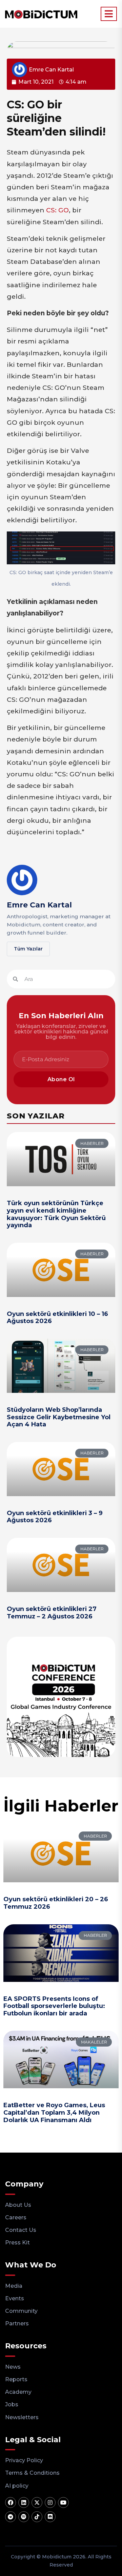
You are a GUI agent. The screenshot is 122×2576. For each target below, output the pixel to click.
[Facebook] (11, 2502)
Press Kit (17, 2243)
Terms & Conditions (32, 2473)
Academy (18, 2392)
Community (21, 2311)
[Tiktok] (37, 2517)
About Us (18, 2205)
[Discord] (50, 2517)
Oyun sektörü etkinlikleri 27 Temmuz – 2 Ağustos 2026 (52, 1613)
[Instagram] (50, 2502)
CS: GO (57, 210)
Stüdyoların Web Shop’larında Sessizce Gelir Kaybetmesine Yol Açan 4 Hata (59, 1417)
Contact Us (21, 2230)
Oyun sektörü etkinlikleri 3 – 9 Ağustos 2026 (55, 1517)
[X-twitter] (37, 2502)
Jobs (12, 2404)
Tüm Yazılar (28, 949)
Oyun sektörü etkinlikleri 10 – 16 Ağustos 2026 (57, 1318)
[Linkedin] (24, 2502)
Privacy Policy (24, 2460)
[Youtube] (63, 2502)
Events (15, 2298)
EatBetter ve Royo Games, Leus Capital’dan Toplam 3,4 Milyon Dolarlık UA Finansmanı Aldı (54, 2112)
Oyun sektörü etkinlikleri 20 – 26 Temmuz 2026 (56, 1903)
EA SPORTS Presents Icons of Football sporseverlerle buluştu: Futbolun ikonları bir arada (54, 2006)
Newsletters (22, 2417)
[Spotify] (24, 2517)
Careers (16, 2217)
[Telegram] (11, 2517)
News (13, 2367)
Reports (16, 2379)
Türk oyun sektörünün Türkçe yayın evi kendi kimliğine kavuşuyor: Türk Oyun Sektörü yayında (56, 1214)
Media (14, 2286)
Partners (17, 2323)
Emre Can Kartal (39, 905)
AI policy (17, 2486)
